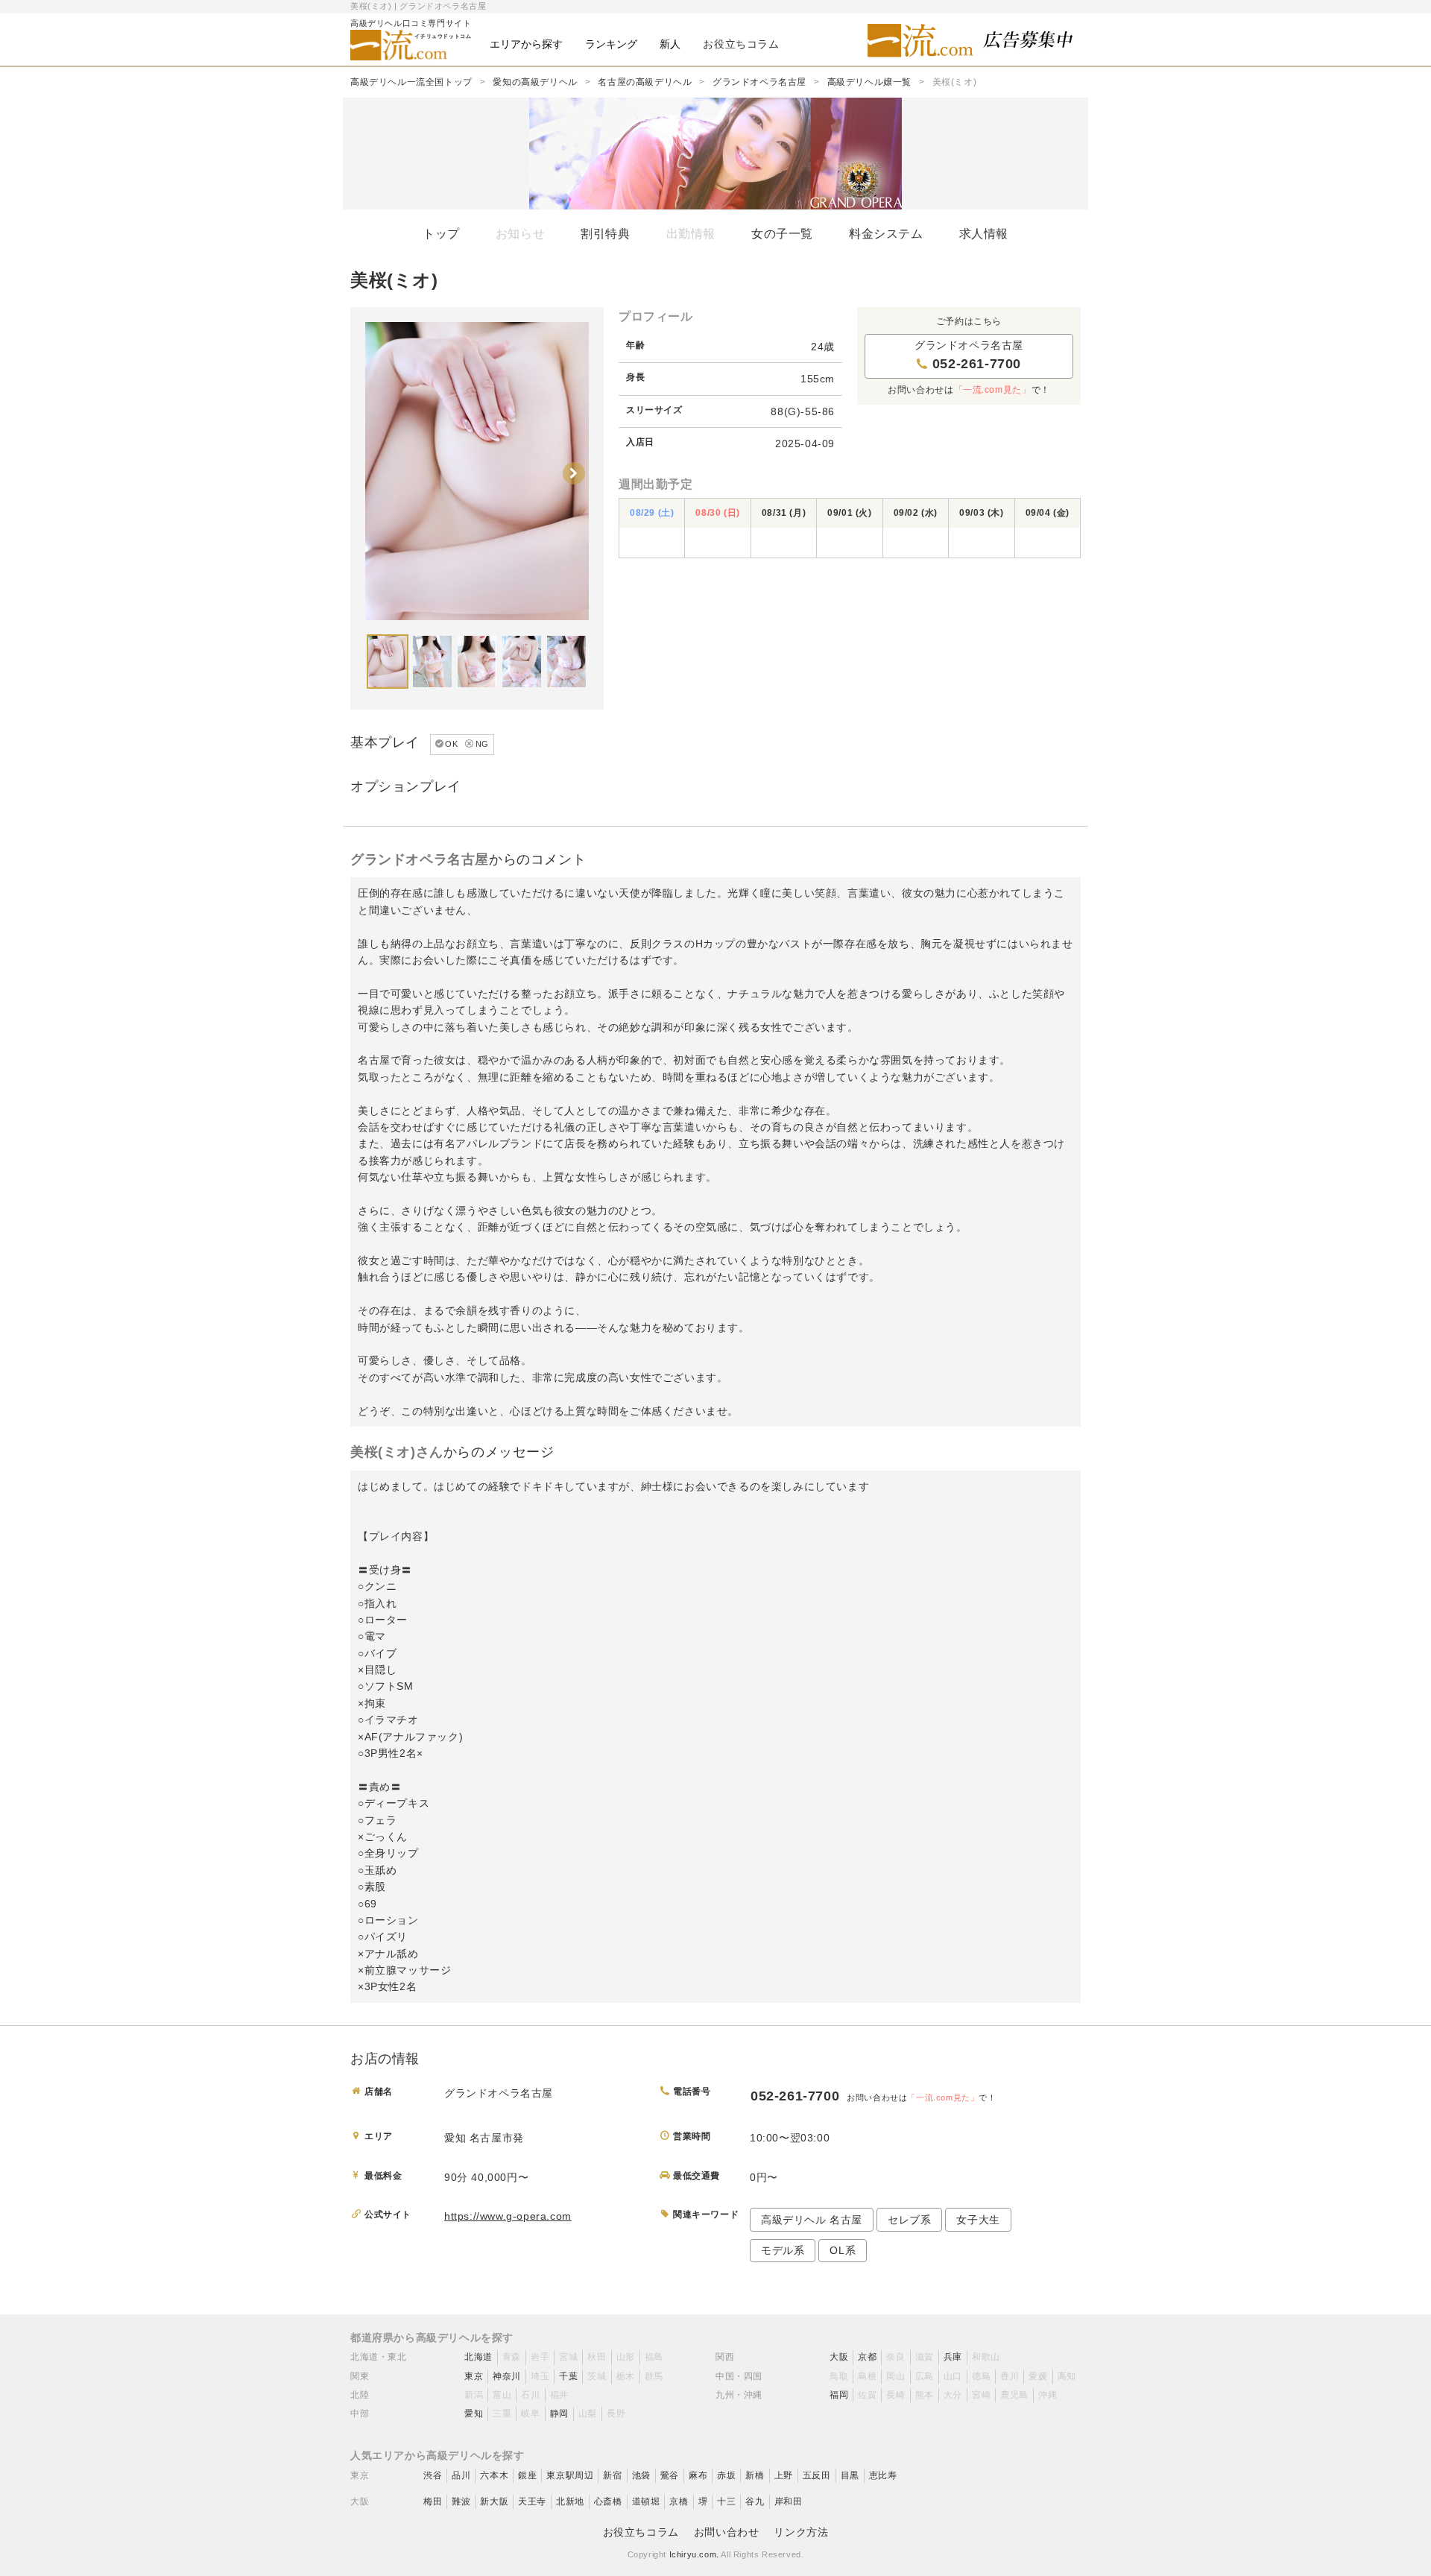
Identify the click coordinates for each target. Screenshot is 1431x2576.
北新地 (570, 2501)
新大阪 (494, 2501)
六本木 (494, 2475)
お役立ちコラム (641, 2532)
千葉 (568, 2376)
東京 (474, 2376)
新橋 (755, 2475)
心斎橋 (608, 2501)
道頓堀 (646, 2501)
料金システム (886, 234)
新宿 (612, 2475)
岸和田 (789, 2501)
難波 (461, 2501)
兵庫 (953, 2357)
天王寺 (532, 2501)
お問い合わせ (727, 2532)
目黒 (850, 2475)
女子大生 (978, 2220)
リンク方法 (801, 2532)
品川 (461, 2475)
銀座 (527, 2475)
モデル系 (783, 2250)
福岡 (839, 2395)
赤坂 (726, 2475)
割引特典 (605, 234)
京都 (867, 2357)
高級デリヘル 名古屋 (812, 2220)
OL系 (843, 2250)
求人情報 (984, 234)
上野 (784, 2475)
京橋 (679, 2501)
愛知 (474, 2414)
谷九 (755, 2501)
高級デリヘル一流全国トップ (411, 82)
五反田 (817, 2475)
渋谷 (433, 2475)
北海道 (478, 2357)
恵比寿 (883, 2475)
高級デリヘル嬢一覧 (869, 82)
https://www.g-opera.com (508, 2216)
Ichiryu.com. (694, 2554)
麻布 (698, 2475)
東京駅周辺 (570, 2475)
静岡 (559, 2414)
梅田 (433, 2501)
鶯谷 (670, 2475)
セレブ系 (909, 2220)
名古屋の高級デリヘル (645, 82)
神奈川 (507, 2376)
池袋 (641, 2475)
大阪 (839, 2357)
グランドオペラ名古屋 (759, 82)
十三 (726, 2501)
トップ (441, 234)
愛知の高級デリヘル (535, 82)
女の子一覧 (782, 234)
